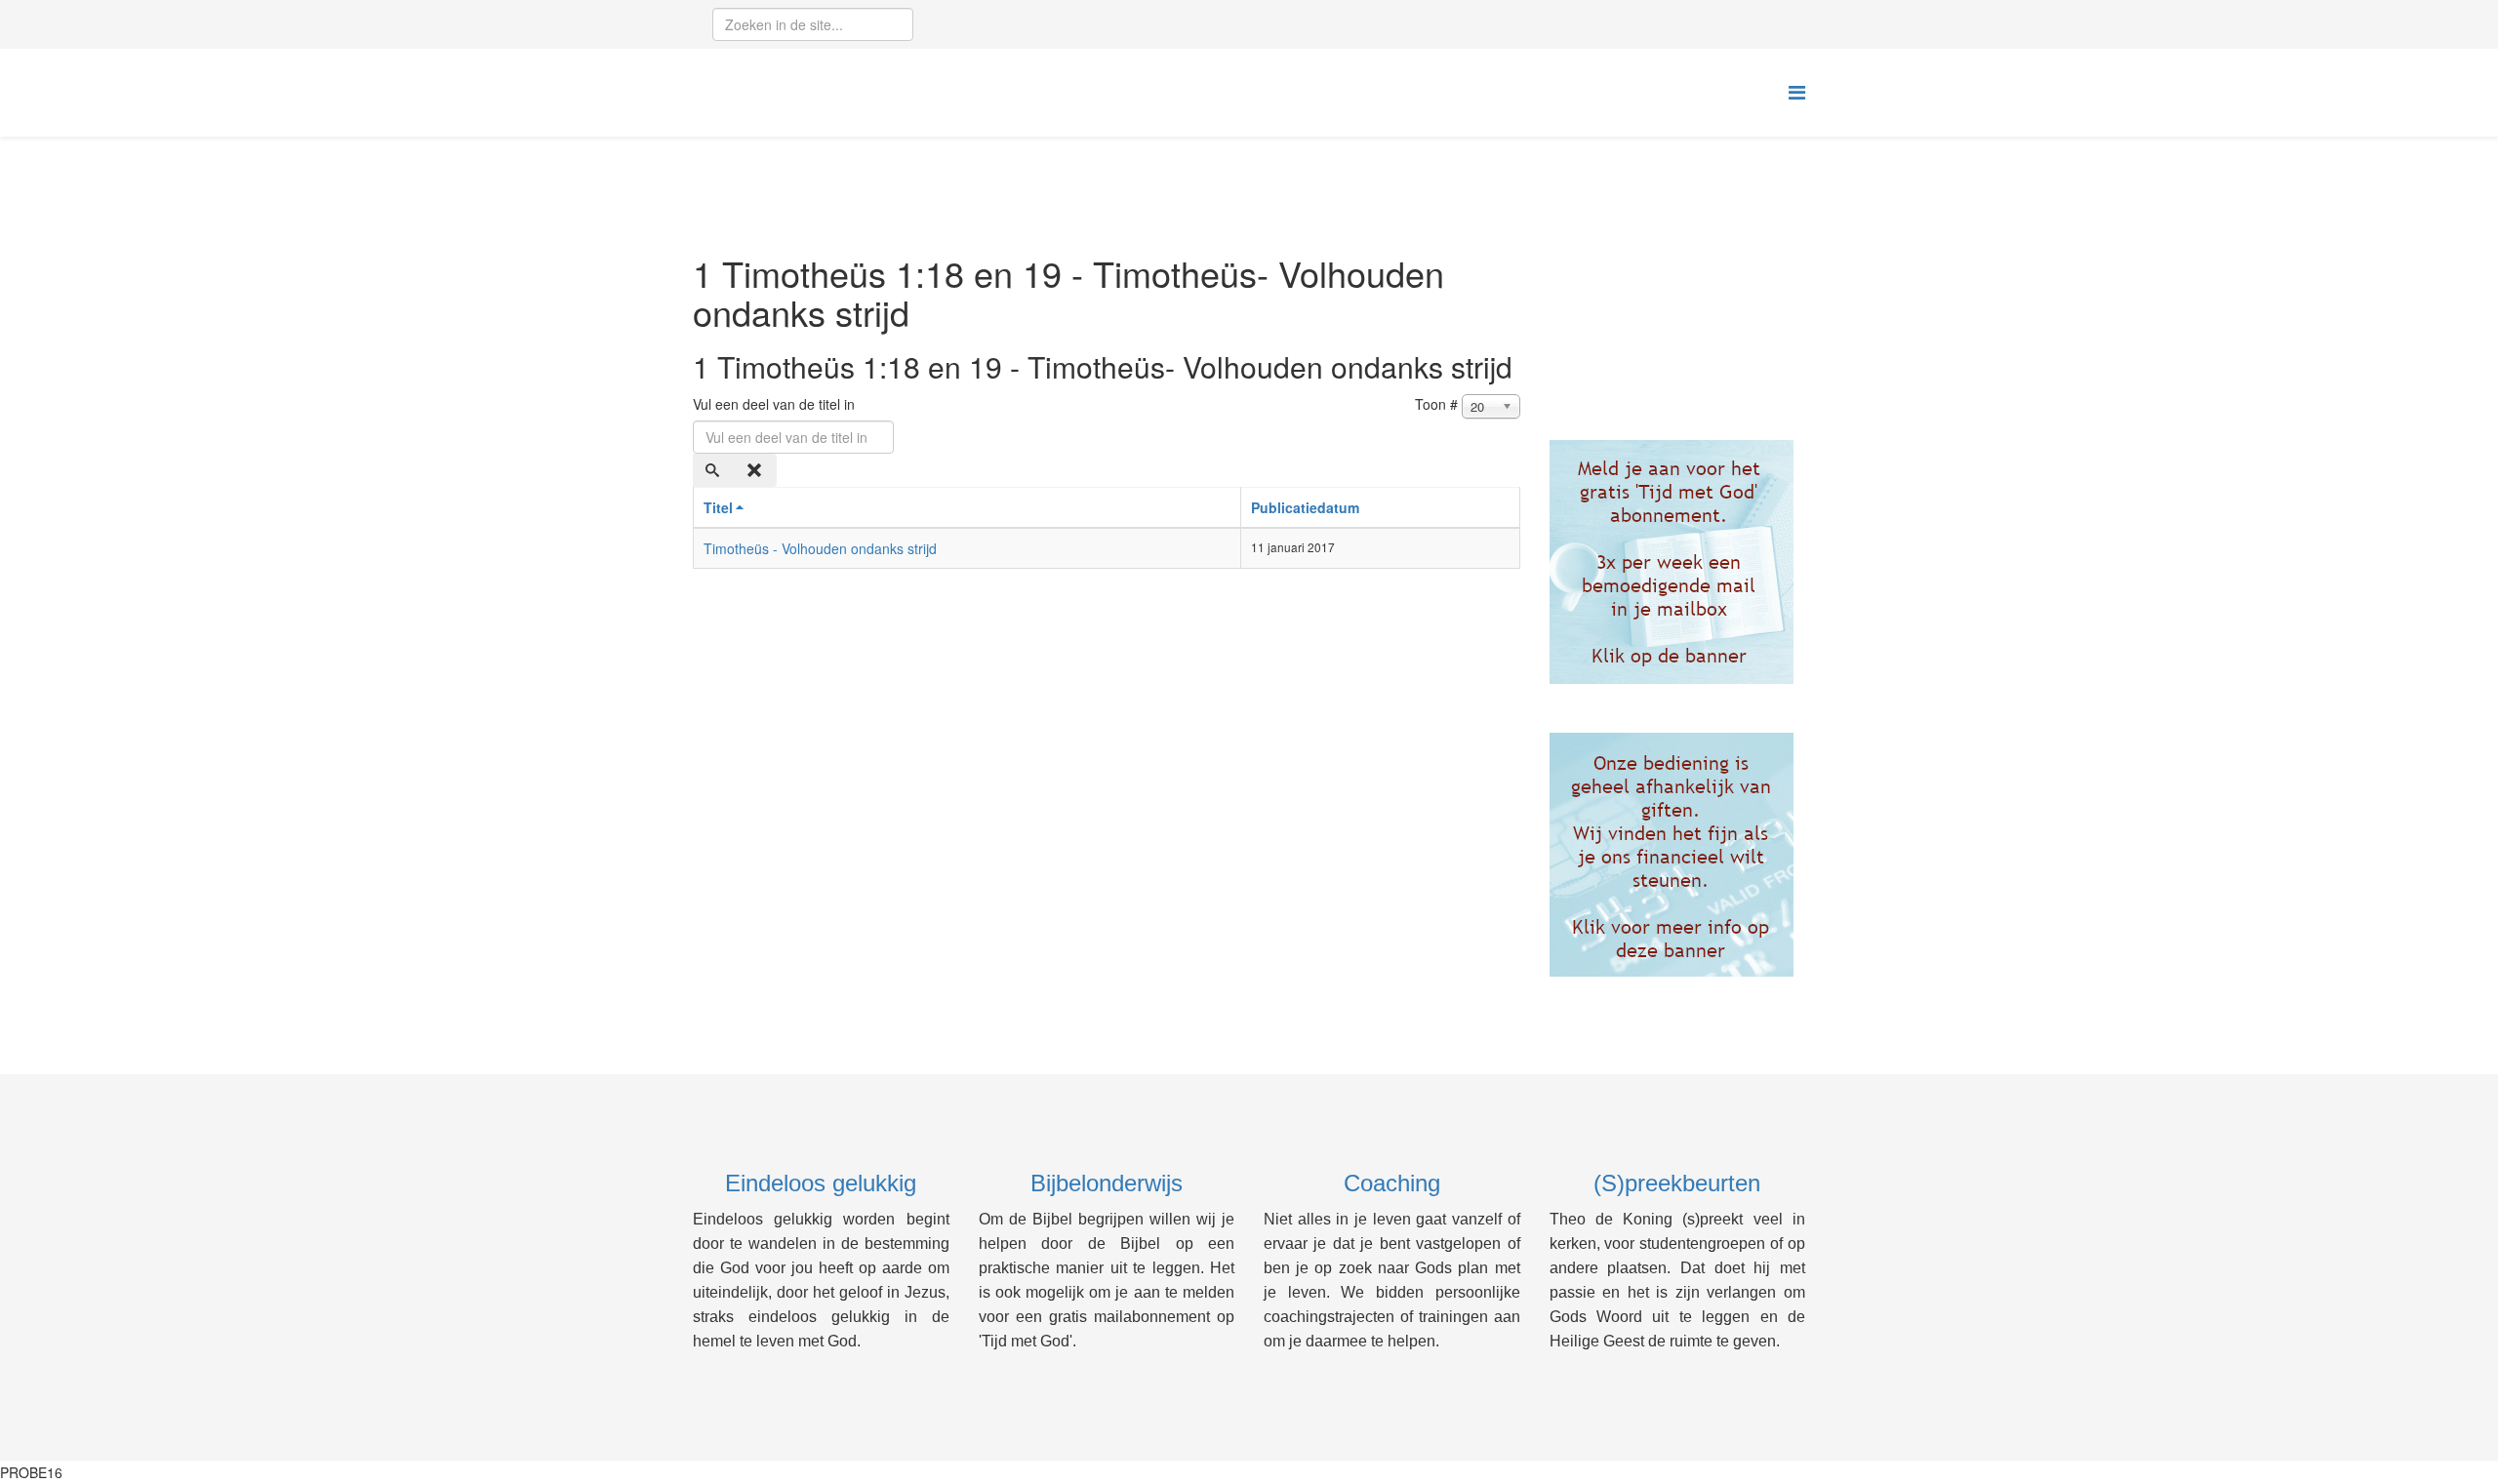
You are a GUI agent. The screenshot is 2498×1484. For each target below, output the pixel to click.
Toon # (1436, 404)
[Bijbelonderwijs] (1678, 562)
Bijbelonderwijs (1107, 1183)
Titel (718, 507)
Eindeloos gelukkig (821, 1183)
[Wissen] (756, 470)
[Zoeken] (714, 470)
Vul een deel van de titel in (776, 404)
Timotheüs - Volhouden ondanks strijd (820, 548)
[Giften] (1678, 855)
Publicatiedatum (1305, 507)
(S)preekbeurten (1677, 1183)
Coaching (1392, 1183)
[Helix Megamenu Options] (1797, 91)
